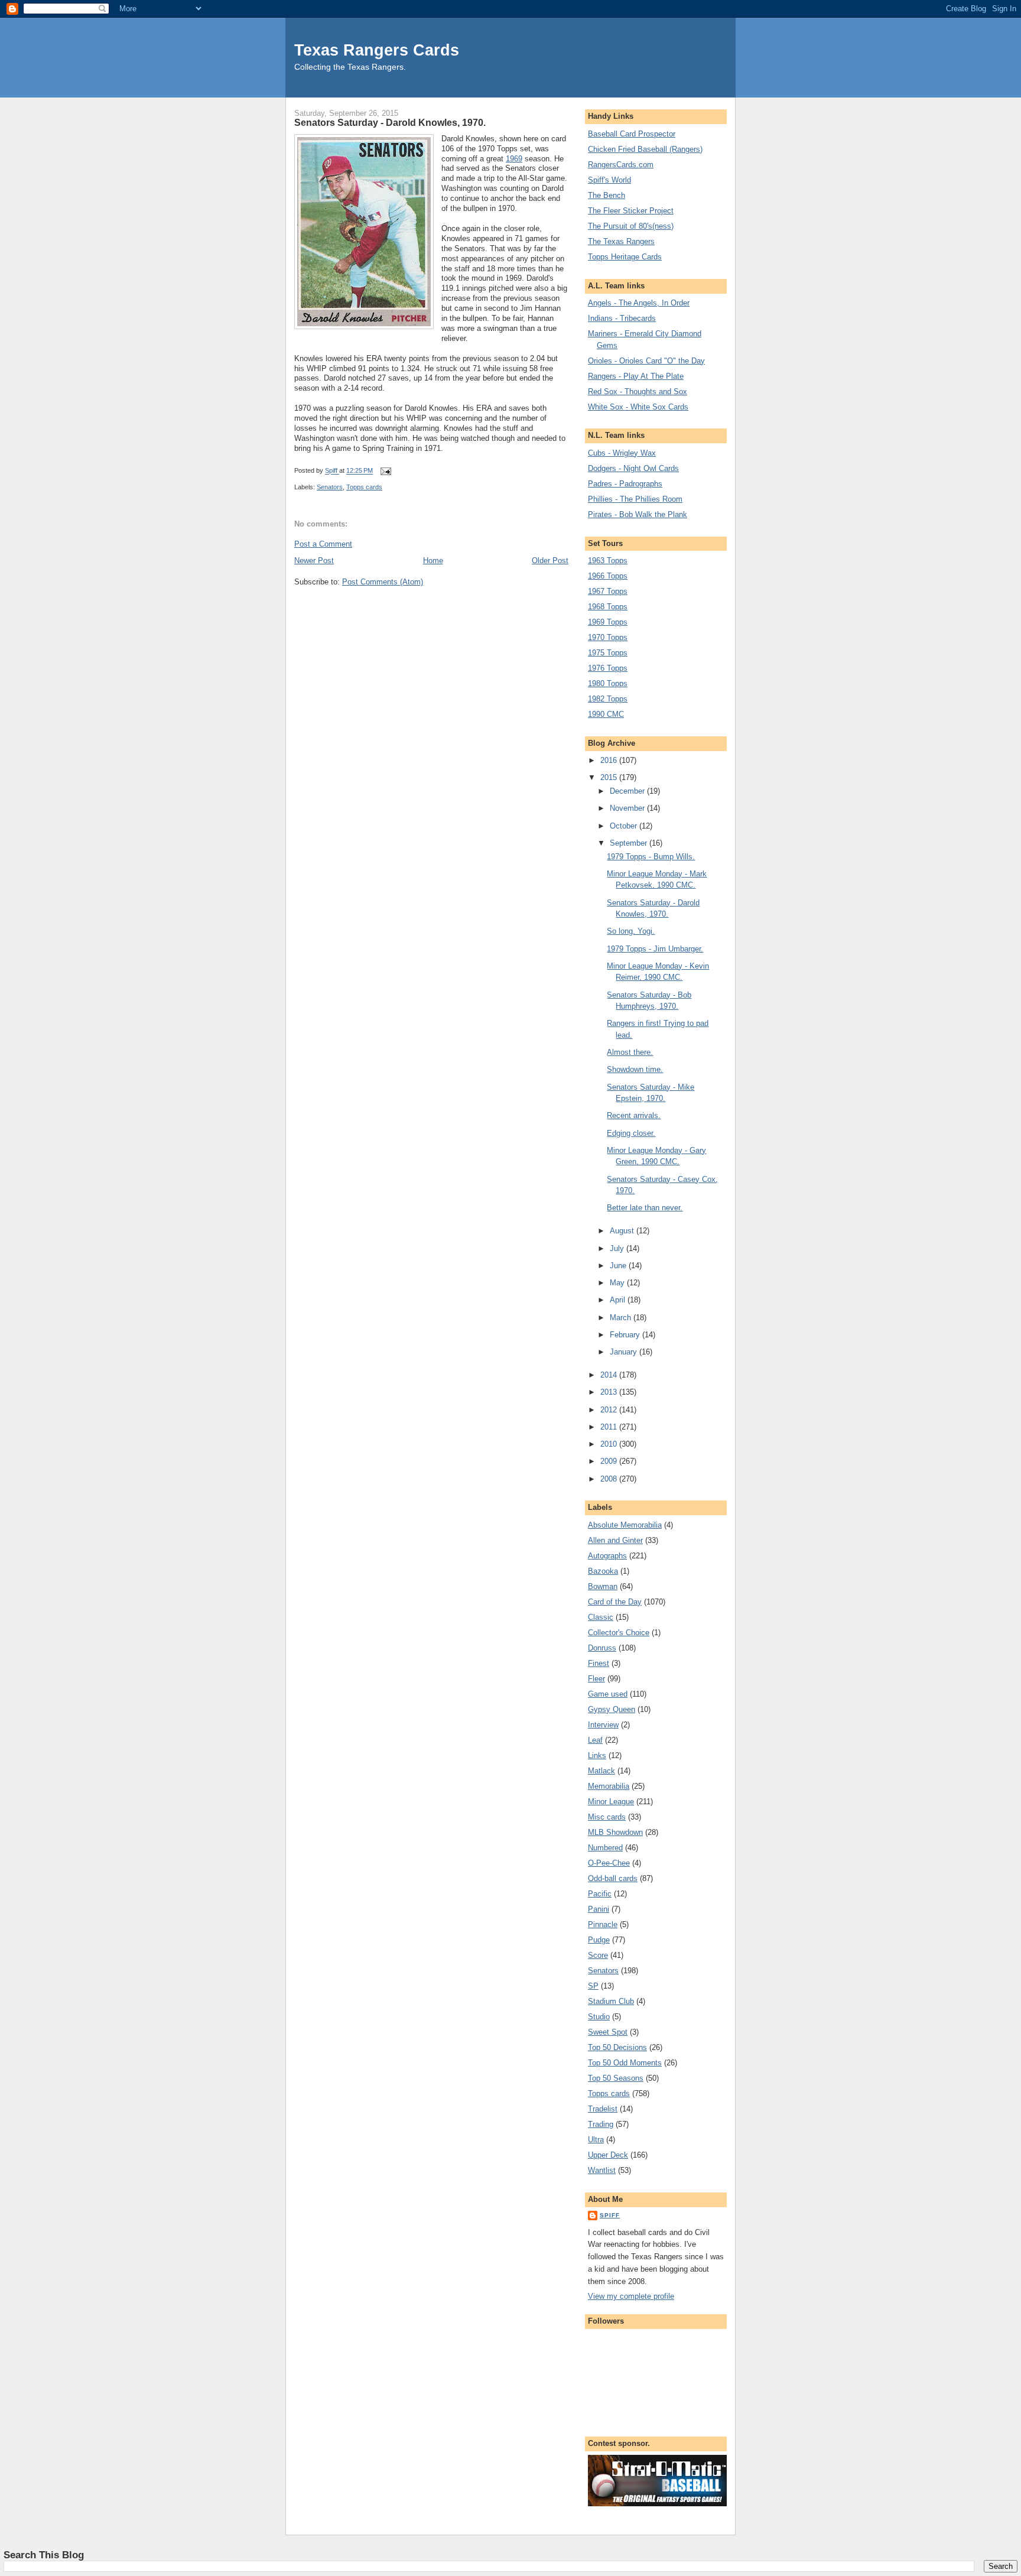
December (628, 791)
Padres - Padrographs (625, 484)
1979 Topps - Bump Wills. (651, 857)
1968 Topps (608, 607)
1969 (514, 159)
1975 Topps (608, 653)
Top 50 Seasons (616, 2078)
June (619, 1266)
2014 (610, 1375)
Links (597, 1755)
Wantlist (602, 2170)
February (626, 1335)
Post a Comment (323, 544)
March (622, 1318)
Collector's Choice (619, 1633)
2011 (610, 1427)
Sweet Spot (608, 2032)
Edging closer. (631, 1133)
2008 (610, 1479)
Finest (599, 1663)
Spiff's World (609, 180)
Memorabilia (609, 1786)
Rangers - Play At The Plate (636, 376)
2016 (610, 760)
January (625, 1352)
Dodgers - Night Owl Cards (633, 468)
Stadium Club (611, 2001)
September (630, 843)
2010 (610, 1444)
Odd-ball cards (613, 1878)
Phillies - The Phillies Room (635, 499)
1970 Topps (608, 637)
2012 (610, 1410)
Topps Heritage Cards (625, 257)
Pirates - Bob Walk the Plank (638, 514)
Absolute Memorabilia (625, 1525)
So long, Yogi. (631, 931)
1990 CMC (606, 714)
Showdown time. (635, 1069)
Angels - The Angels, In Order (639, 303)
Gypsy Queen (612, 1709)
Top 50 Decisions (617, 2047)
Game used (608, 1694)
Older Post (550, 561)
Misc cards (607, 1817)
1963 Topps (608, 561)
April (619, 1300)
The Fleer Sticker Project (631, 211)
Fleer (596, 1679)
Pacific (600, 1894)
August (623, 1231)
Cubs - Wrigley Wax (622, 453)
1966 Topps (608, 576)
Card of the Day (615, 1602)
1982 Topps (608, 699)
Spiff (610, 2215)
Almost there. (630, 1052)
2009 (610, 1461)
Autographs (607, 1556)
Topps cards (364, 487)
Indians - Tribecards (622, 318)
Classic (601, 1617)
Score (598, 1955)
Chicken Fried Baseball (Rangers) (645, 149)
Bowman (603, 1586)
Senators (330, 487)
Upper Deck (608, 2155)
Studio (599, 2017)
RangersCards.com (621, 165)
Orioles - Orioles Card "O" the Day (646, 361)
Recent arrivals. (634, 1115)
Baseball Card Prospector (632, 134)
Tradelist (603, 2109)
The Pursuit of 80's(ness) (631, 226)
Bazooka (603, 1571)
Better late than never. (645, 1208)
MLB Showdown (615, 1832)
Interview (603, 1725)
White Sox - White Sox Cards (638, 407)
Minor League (611, 1802)
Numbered (605, 1848)
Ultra (596, 2140)
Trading (601, 2124)
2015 (610, 777)
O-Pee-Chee (609, 1863)
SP (593, 1986)
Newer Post (314, 561)
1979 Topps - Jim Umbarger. (655, 949)
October (625, 826)
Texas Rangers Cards (377, 50)
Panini (599, 1909)
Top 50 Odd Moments (625, 2063)
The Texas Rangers (621, 241)
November (628, 808)
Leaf (595, 1740)
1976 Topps (608, 668)
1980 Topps (608, 683)
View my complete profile (631, 2296)
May (618, 1283)
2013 (610, 1392)
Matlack (601, 1771)
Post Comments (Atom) (383, 582)
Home (433, 561)
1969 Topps (608, 622)
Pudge (599, 1940)
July (618, 1248)
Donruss (602, 1648)
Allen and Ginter (615, 1540)
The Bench (607, 195)
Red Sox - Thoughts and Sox (638, 392)
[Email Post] (385, 471)
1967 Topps (608, 591)
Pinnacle (603, 1924)
